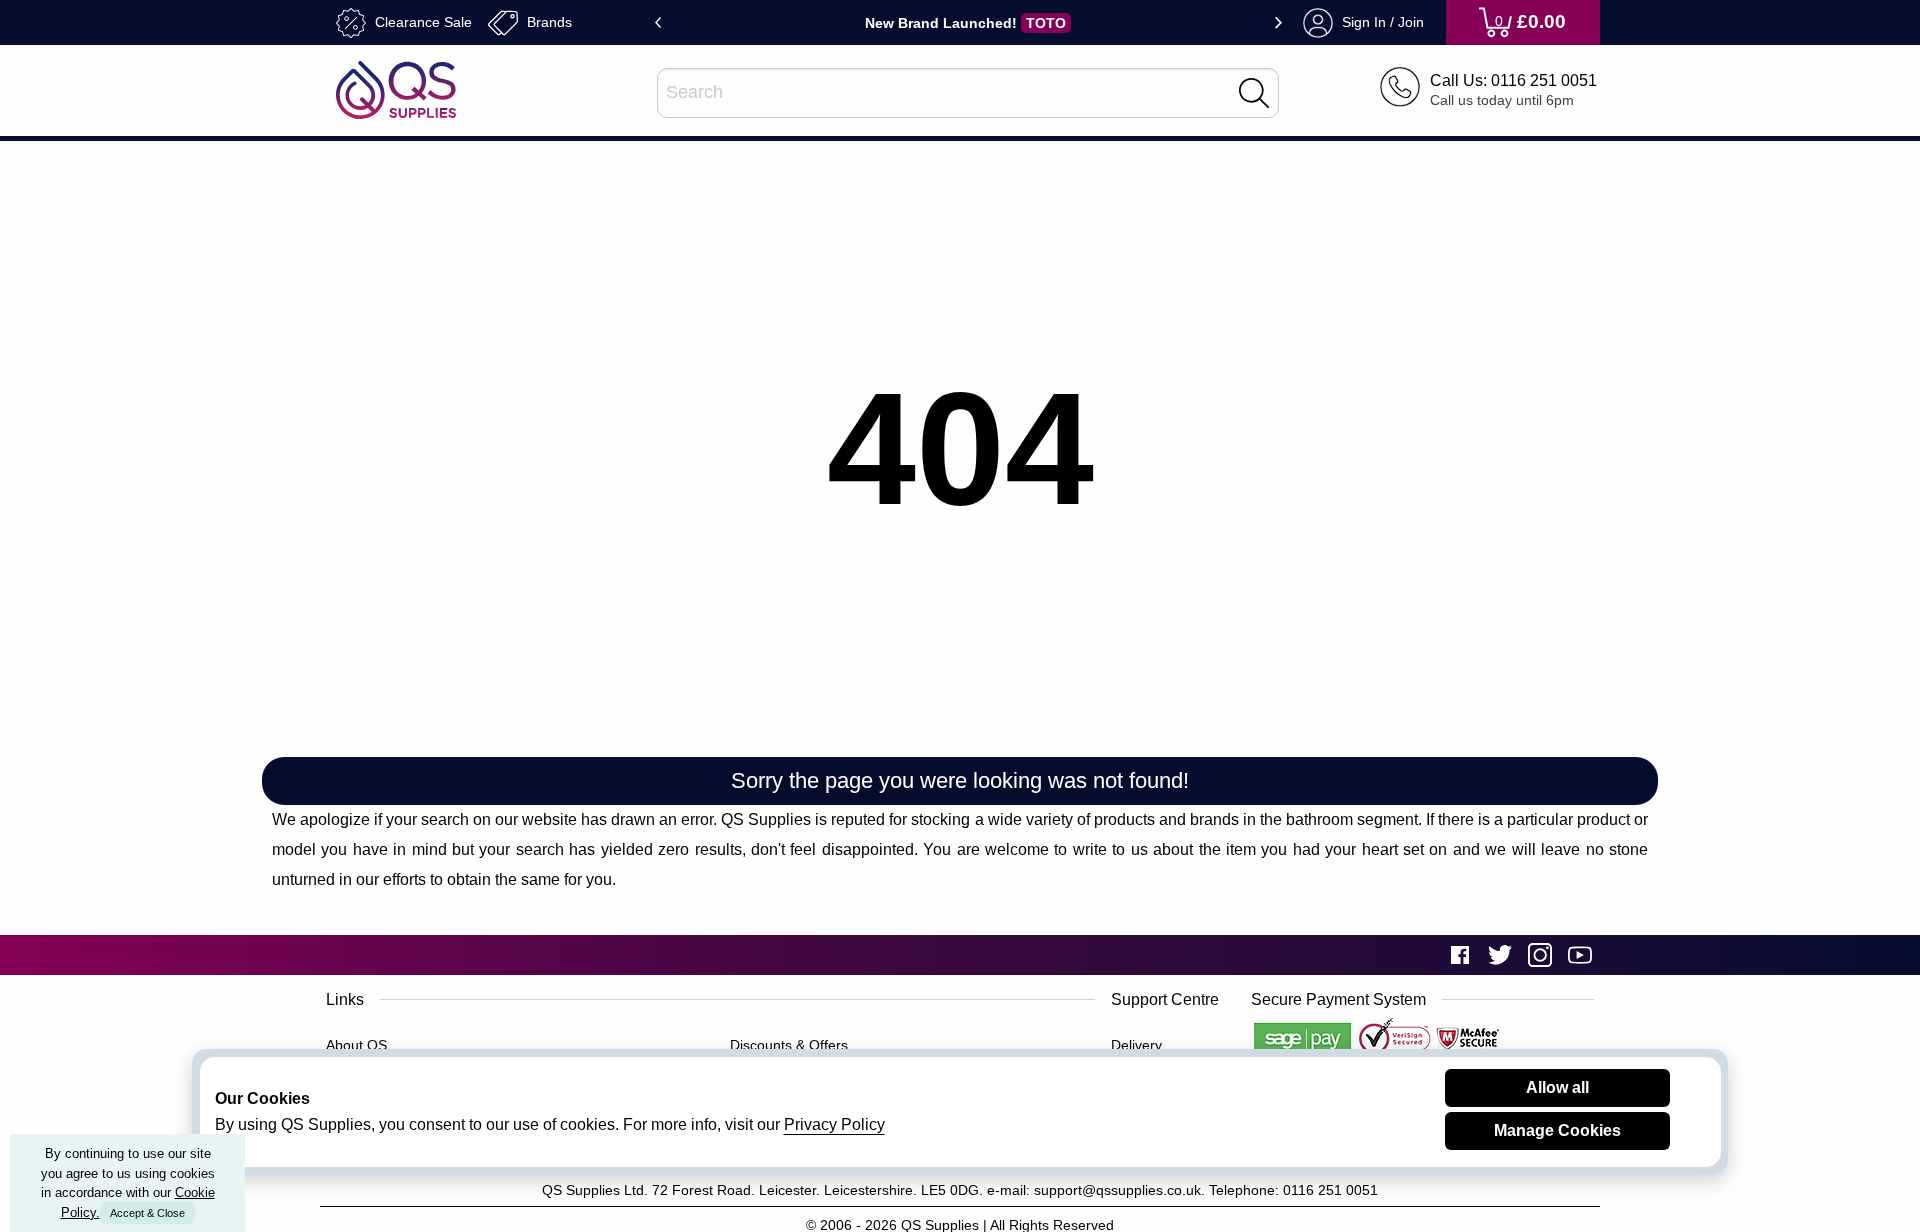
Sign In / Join (1381, 21)
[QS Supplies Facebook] (1460, 954)
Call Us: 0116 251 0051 (1513, 80)
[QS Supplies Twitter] (1500, 954)
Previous (658, 23)
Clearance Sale (421, 21)
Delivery (1136, 1045)
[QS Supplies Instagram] (1540, 954)
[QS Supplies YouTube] (1580, 954)
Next (1278, 23)
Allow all (1557, 1087)
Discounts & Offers (789, 1045)
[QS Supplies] (396, 88)
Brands (547, 21)
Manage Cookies (1557, 1130)
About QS (356, 1045)
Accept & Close (147, 1213)
